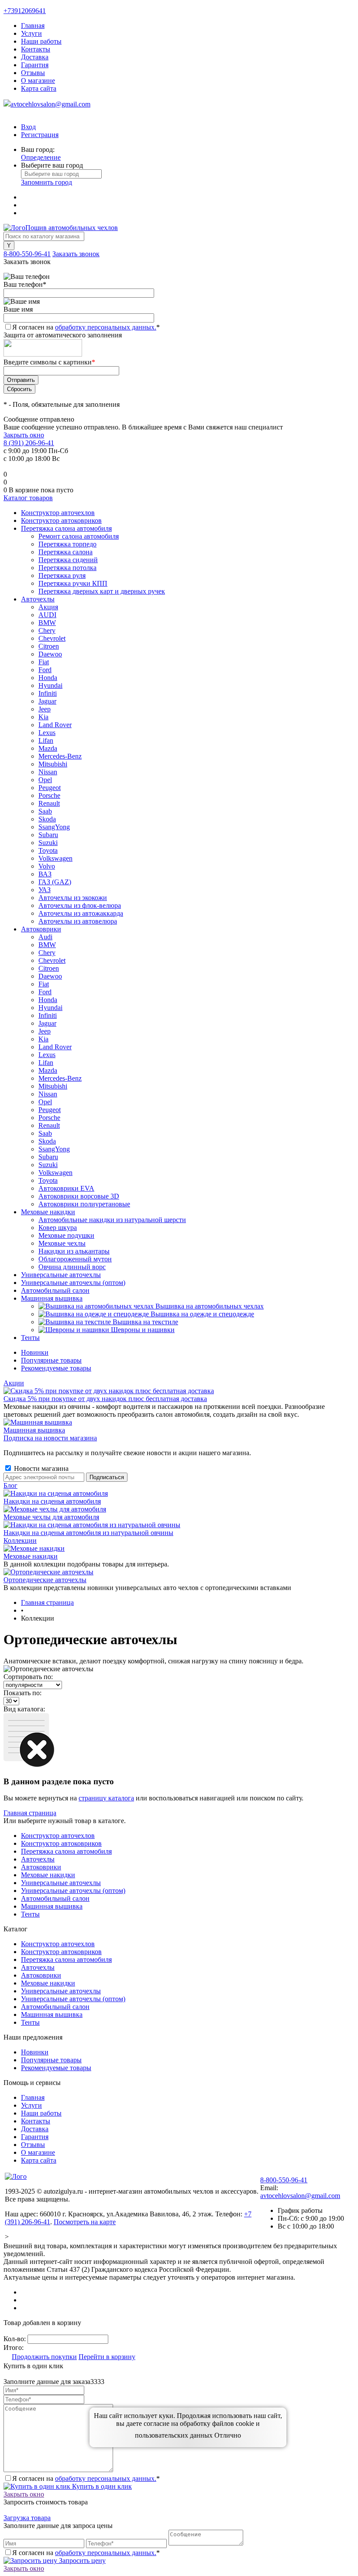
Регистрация (40, 135)
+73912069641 (25, 11)
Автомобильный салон (55, 1898)
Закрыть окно (24, 435)
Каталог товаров (28, 498)
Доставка (35, 57)
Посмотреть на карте (85, 2222)
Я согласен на (86, 327)
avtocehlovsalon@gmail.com (50, 104)
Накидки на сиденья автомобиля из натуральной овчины (88, 1533)
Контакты (36, 49)
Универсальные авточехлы (61, 1883)
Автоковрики (41, 1867)
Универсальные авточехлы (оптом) (73, 1891)
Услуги (31, 33)
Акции (14, 1383)
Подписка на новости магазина (50, 1438)
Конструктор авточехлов (58, 1836)
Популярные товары (51, 1360)
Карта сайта (39, 88)
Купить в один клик (101, 2486)
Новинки (35, 1352)
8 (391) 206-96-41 (29, 443)
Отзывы (33, 73)
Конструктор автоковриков (61, 1843)
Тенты (30, 1914)
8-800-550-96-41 (27, 254)
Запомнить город (46, 182)
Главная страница (30, 1813)
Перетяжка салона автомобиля (66, 1851)
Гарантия (35, 65)
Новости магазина (40, 1468)
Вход (28, 127)
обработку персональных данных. (106, 327)
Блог (10, 1485)
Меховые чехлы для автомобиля (51, 1517)
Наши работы (41, 41)
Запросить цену (81, 2561)
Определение (41, 157)
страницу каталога (106, 1798)
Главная (33, 26)
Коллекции (20, 1540)
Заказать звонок (76, 254)
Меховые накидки (31, 1556)
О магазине (38, 81)
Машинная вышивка (34, 1430)
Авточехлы (38, 1859)
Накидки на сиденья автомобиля (52, 1501)
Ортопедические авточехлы (45, 1580)
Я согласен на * (86, 2478)
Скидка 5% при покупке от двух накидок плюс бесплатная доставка (105, 1399)
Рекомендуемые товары (56, 1368)
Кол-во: (15, 2339)
